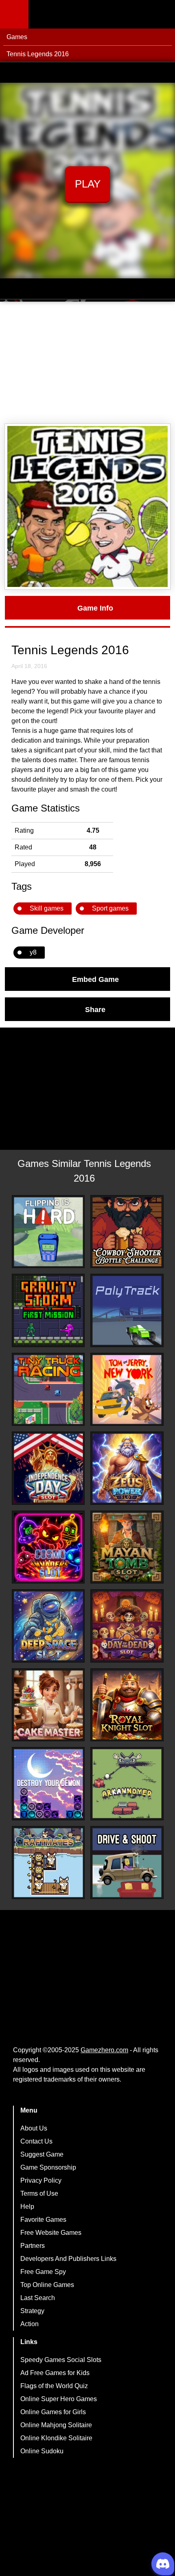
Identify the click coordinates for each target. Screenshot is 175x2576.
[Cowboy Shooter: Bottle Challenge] (127, 1232)
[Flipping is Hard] (48, 1232)
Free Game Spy (43, 2272)
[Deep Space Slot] (48, 1626)
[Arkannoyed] (127, 1784)
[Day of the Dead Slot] (127, 1626)
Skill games (47, 908)
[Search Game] (162, 16)
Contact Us (36, 2141)
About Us (34, 2128)
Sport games (110, 908)
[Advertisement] (87, 363)
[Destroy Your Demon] (48, 1784)
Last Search (38, 2298)
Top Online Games (47, 2285)
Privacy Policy (41, 2180)
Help (27, 2207)
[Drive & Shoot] (127, 1863)
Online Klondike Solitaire (56, 2438)
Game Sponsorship (48, 2167)
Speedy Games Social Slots (61, 2360)
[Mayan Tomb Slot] (127, 1547)
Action (30, 2324)
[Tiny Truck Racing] (48, 1389)
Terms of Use (39, 2193)
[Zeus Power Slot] (127, 1468)
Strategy (32, 2311)
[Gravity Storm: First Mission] (48, 1310)
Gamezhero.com (104, 2050)
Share (95, 1009)
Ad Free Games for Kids (55, 2373)
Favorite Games (43, 2220)
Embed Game (95, 979)
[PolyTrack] (127, 1310)
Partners (33, 2246)
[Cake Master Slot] (48, 1705)
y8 (33, 952)
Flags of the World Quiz (54, 2386)
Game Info (95, 608)
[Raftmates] (48, 1863)
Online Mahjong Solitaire (56, 2425)
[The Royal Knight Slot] (127, 1705)
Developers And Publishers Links (68, 2259)
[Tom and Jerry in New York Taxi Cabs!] (127, 1389)
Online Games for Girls (53, 2412)
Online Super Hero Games (59, 2399)
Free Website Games (51, 2233)
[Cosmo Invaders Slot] (48, 1547)
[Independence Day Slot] (48, 1468)
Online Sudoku (42, 2451)
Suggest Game (42, 2154)
